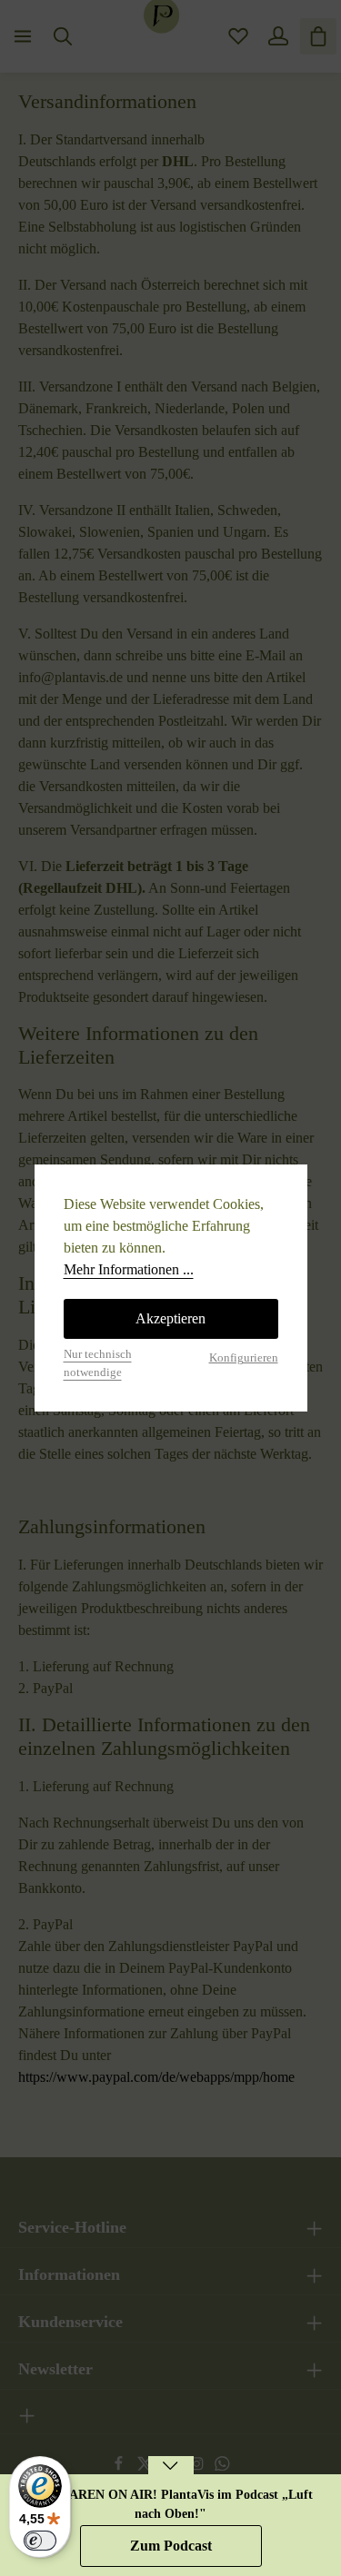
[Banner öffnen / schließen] (171, 2477)
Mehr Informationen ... (129, 1269)
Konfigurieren (244, 1358)
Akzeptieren (170, 1318)
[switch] (40, 2541)
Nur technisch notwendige (98, 1363)
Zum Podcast (171, 2546)
